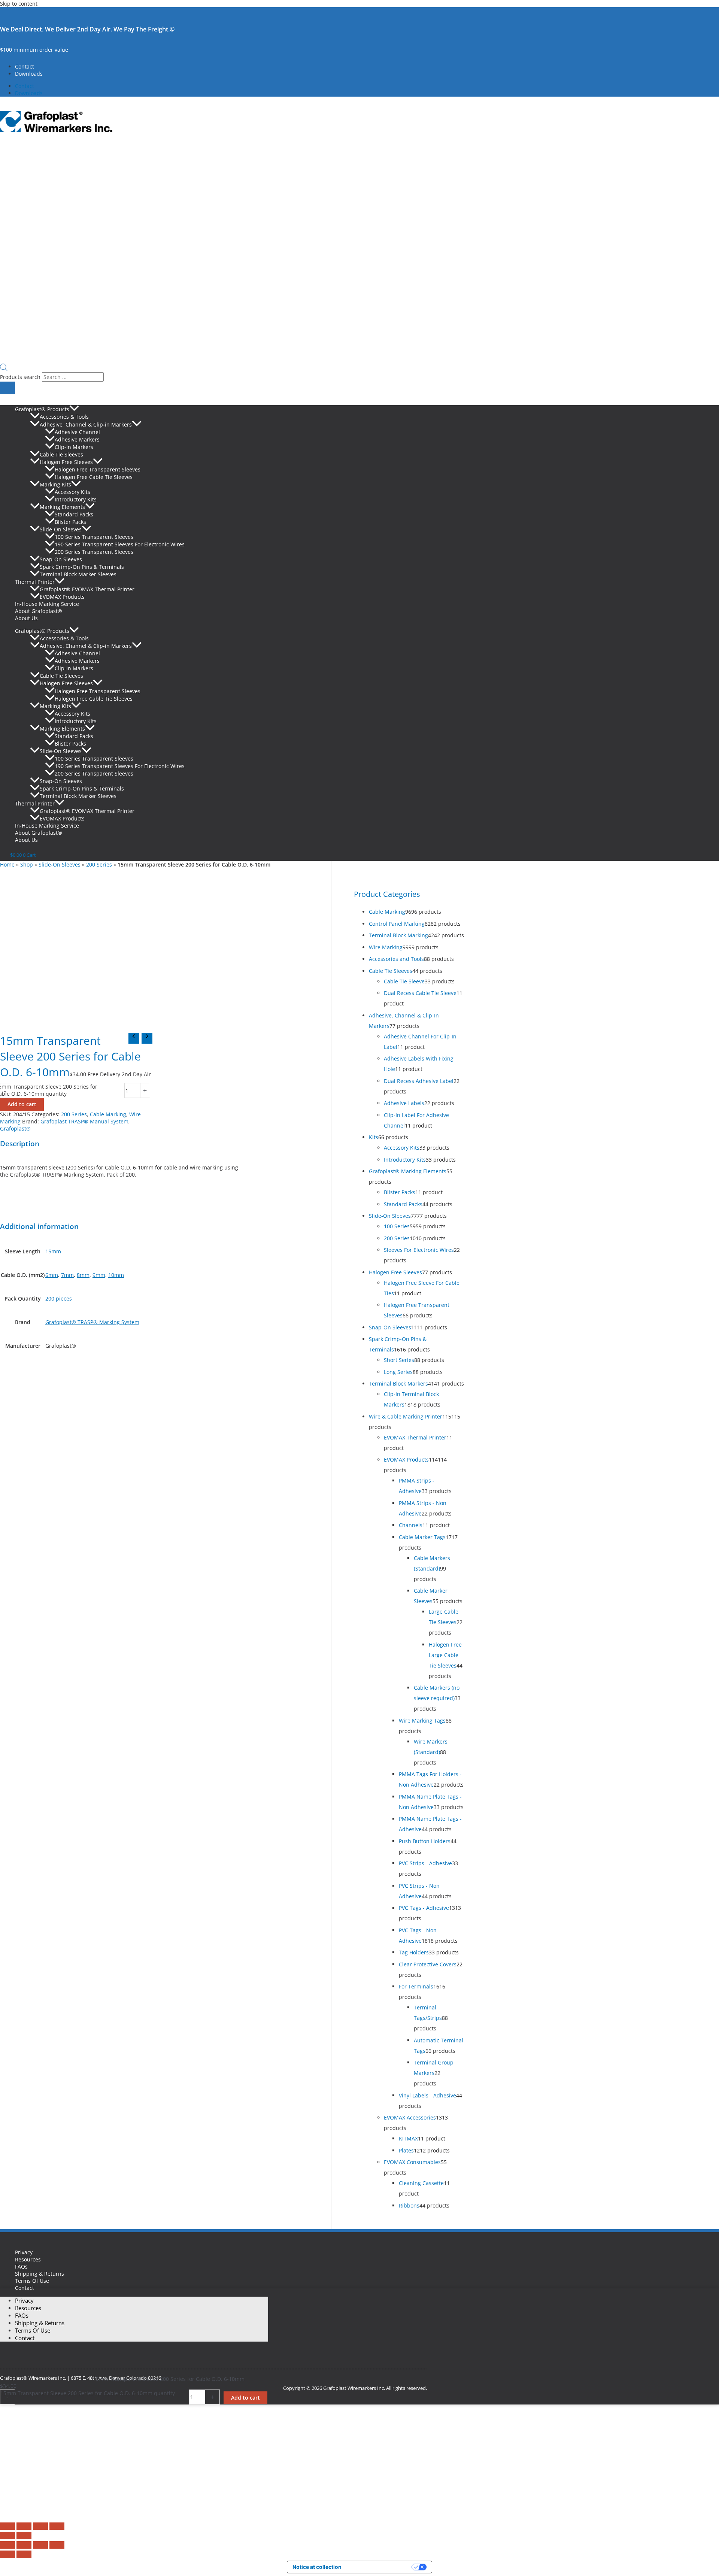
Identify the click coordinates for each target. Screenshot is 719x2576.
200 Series (99, 864)
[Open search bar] (4, 369)
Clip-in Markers (74, 447)
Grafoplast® (15, 1128)
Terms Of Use (32, 2281)
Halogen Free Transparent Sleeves (98, 469)
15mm (53, 1251)
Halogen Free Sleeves (66, 462)
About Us (26, 618)
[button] (74, 409)
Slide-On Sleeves (61, 529)
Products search (21, 377)
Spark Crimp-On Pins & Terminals (82, 567)
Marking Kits (55, 484)
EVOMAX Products (62, 597)
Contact (25, 66)
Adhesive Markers (77, 439)
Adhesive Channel (77, 432)
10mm (116, 1275)
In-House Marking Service (47, 604)
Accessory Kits (72, 492)
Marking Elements (62, 507)
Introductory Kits (76, 499)
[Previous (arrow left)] (7, 2536)
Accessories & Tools (64, 417)
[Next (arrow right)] (24, 2536)
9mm (99, 1275)
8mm (83, 1275)
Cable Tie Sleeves (61, 454)
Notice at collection (317, 2567)
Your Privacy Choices (380, 2567)
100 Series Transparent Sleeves (94, 537)
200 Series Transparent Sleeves (94, 552)
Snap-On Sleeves (61, 559)
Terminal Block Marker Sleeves (78, 574)
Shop (27, 864)
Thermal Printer (35, 582)
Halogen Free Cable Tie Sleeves (94, 477)
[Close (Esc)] (57, 2526)
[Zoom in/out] (7, 2526)
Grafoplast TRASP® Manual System (84, 1121)
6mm (52, 1275)
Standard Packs (74, 514)
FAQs (21, 2266)
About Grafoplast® (39, 611)
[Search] (7, 388)
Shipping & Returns (40, 2274)
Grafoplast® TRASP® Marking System (92, 1322)
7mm (67, 1275)
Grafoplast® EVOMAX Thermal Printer (87, 589)
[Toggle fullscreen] (24, 2526)
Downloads (29, 74)
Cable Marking (108, 1114)
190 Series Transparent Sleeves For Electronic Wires (120, 544)
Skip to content (19, 4)
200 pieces (59, 1298)
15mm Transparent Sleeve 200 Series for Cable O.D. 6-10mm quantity (88, 2393)
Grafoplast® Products (42, 409)
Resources (28, 2259)
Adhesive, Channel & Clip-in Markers (86, 424)
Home (7, 864)
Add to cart (22, 1104)
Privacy (24, 2252)
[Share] (40, 2526)
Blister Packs (70, 522)
